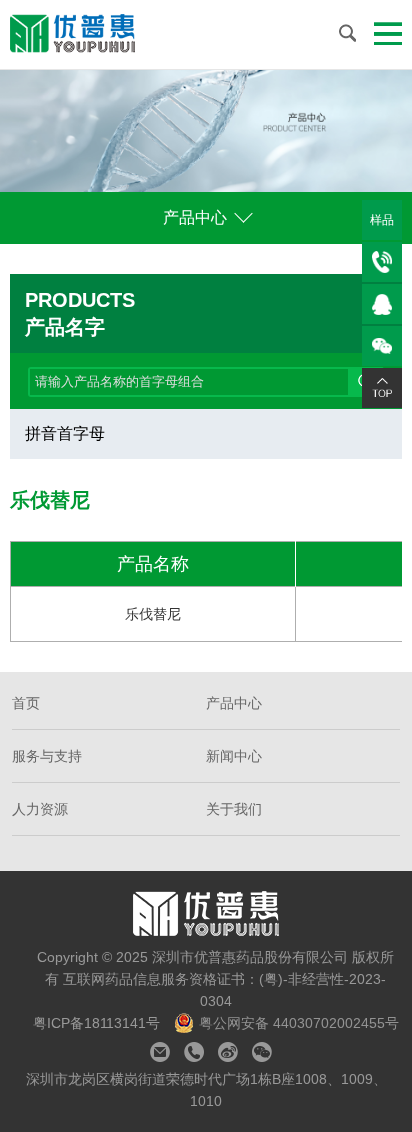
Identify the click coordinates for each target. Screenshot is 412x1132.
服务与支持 (47, 756)
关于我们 (234, 809)
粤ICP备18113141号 (98, 1023)
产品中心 (197, 217)
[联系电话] (194, 1052)
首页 (26, 703)
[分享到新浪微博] (228, 1052)
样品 (382, 220)
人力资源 (40, 809)
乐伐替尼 (153, 614)
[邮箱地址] (160, 1052)
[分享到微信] (262, 1052)
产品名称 (153, 564)
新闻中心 (234, 756)
